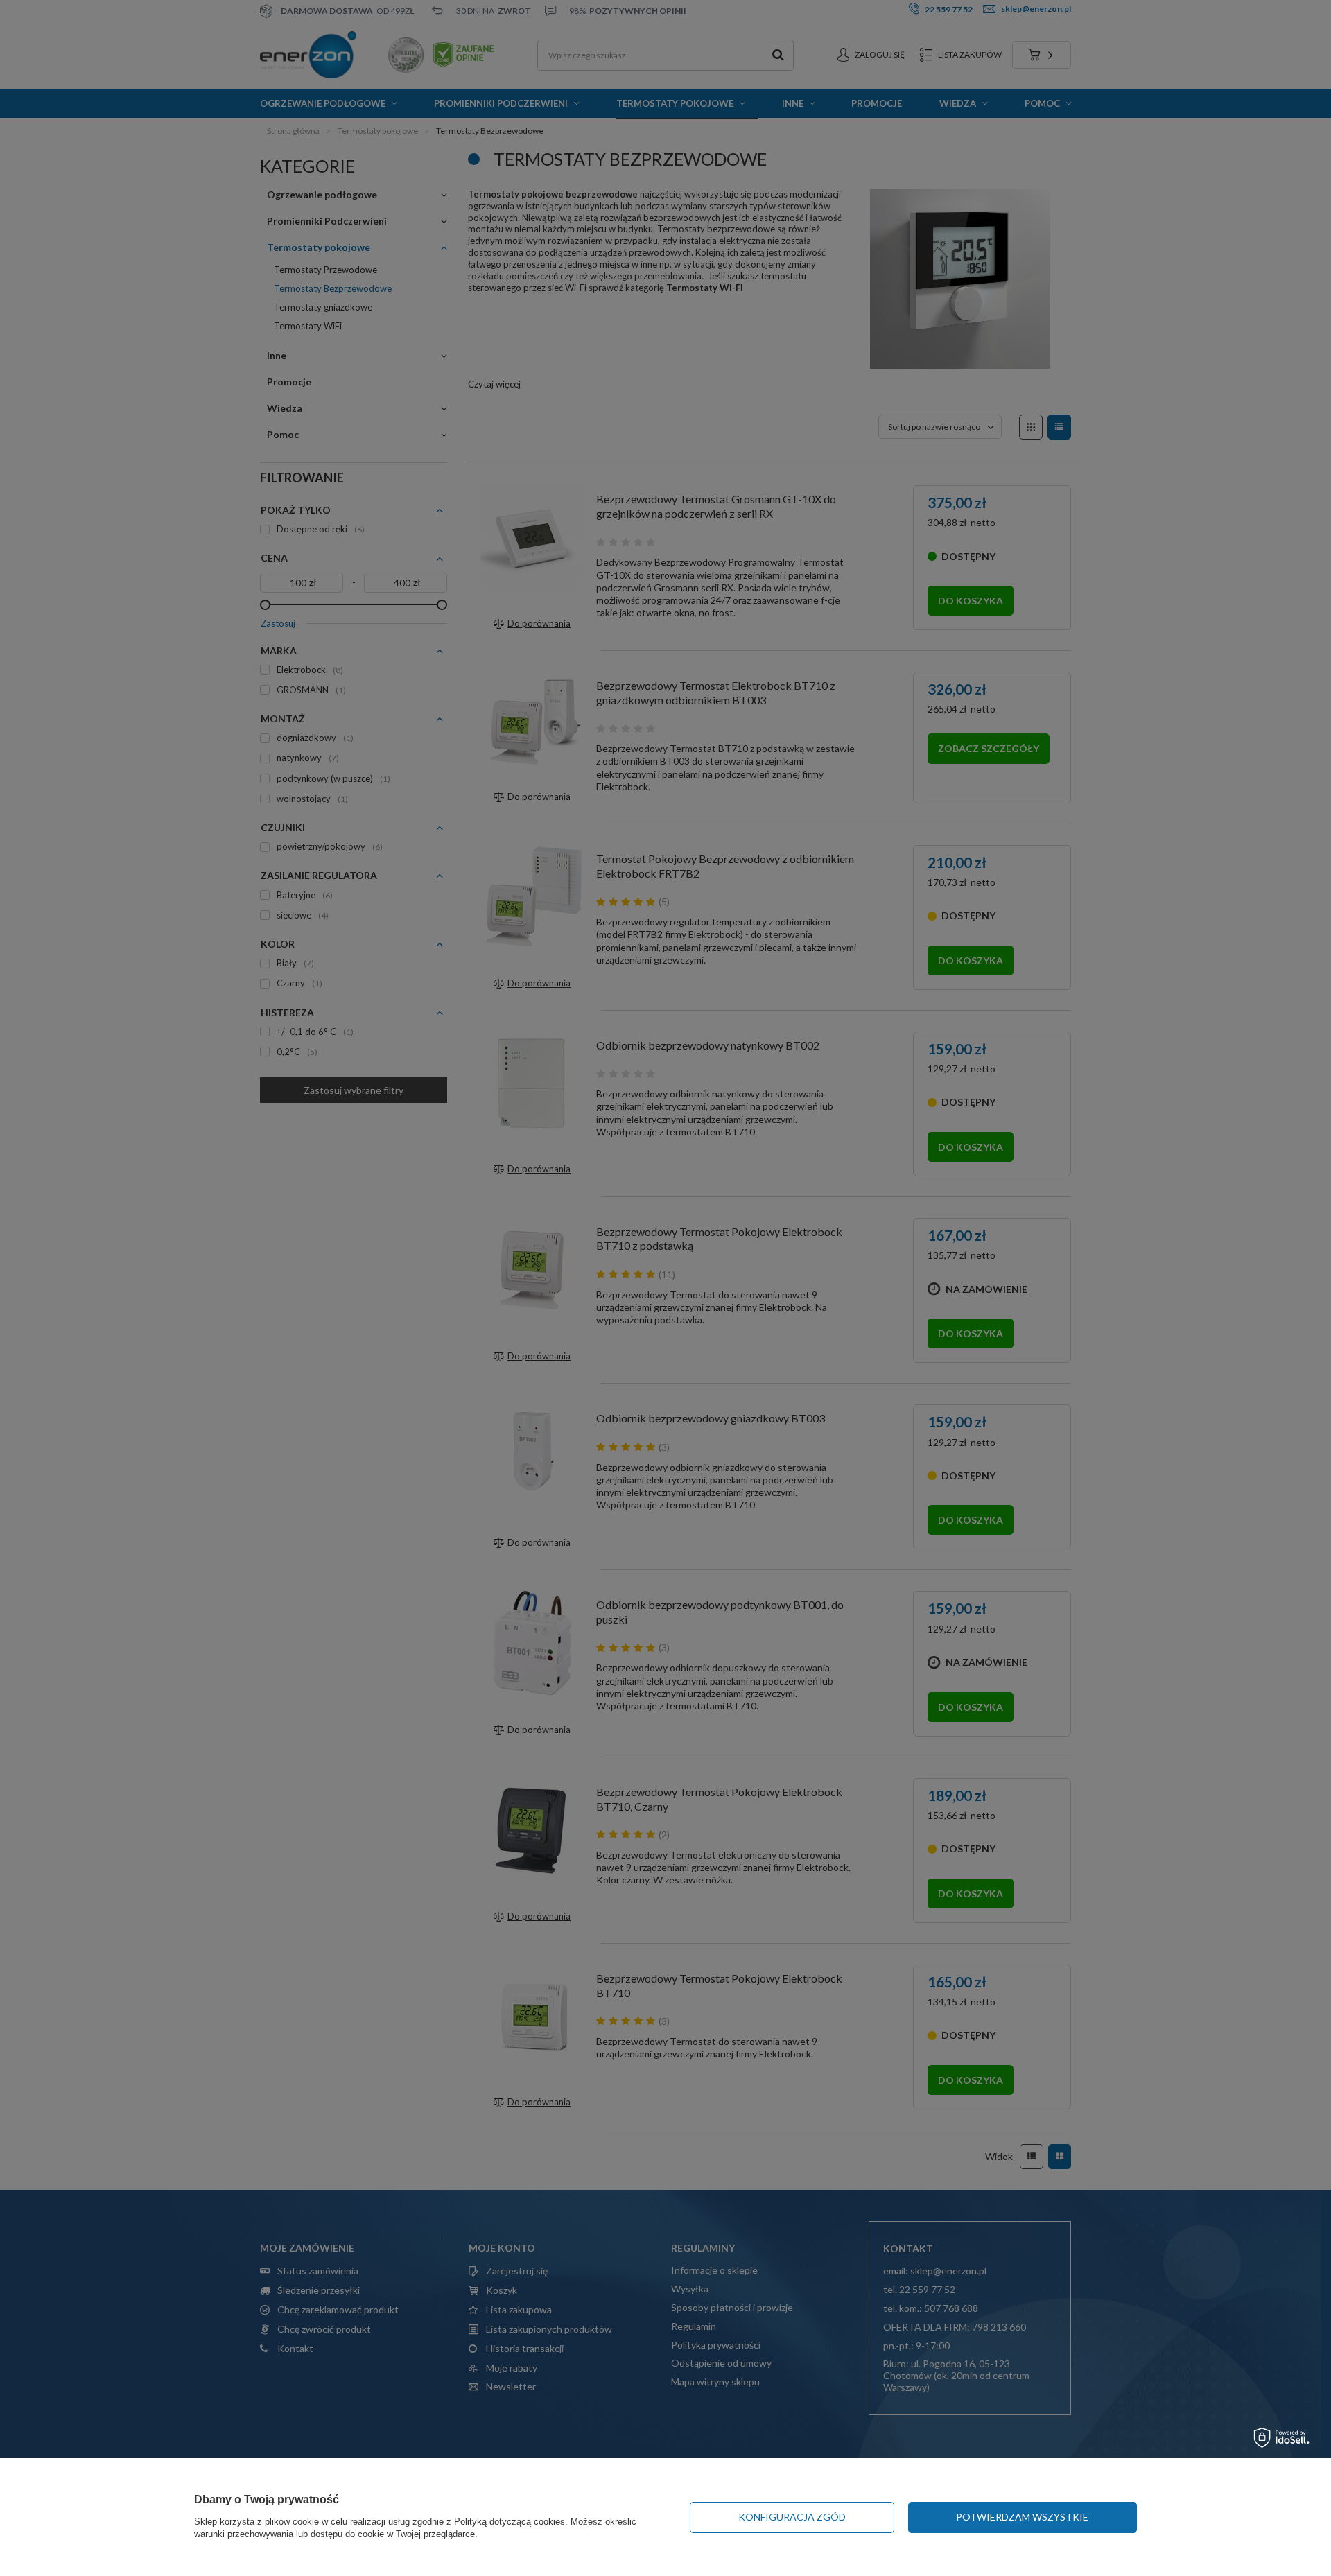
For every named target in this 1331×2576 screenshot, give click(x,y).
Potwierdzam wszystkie (1022, 2517)
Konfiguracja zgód (792, 2517)
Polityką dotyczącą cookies (510, 2522)
